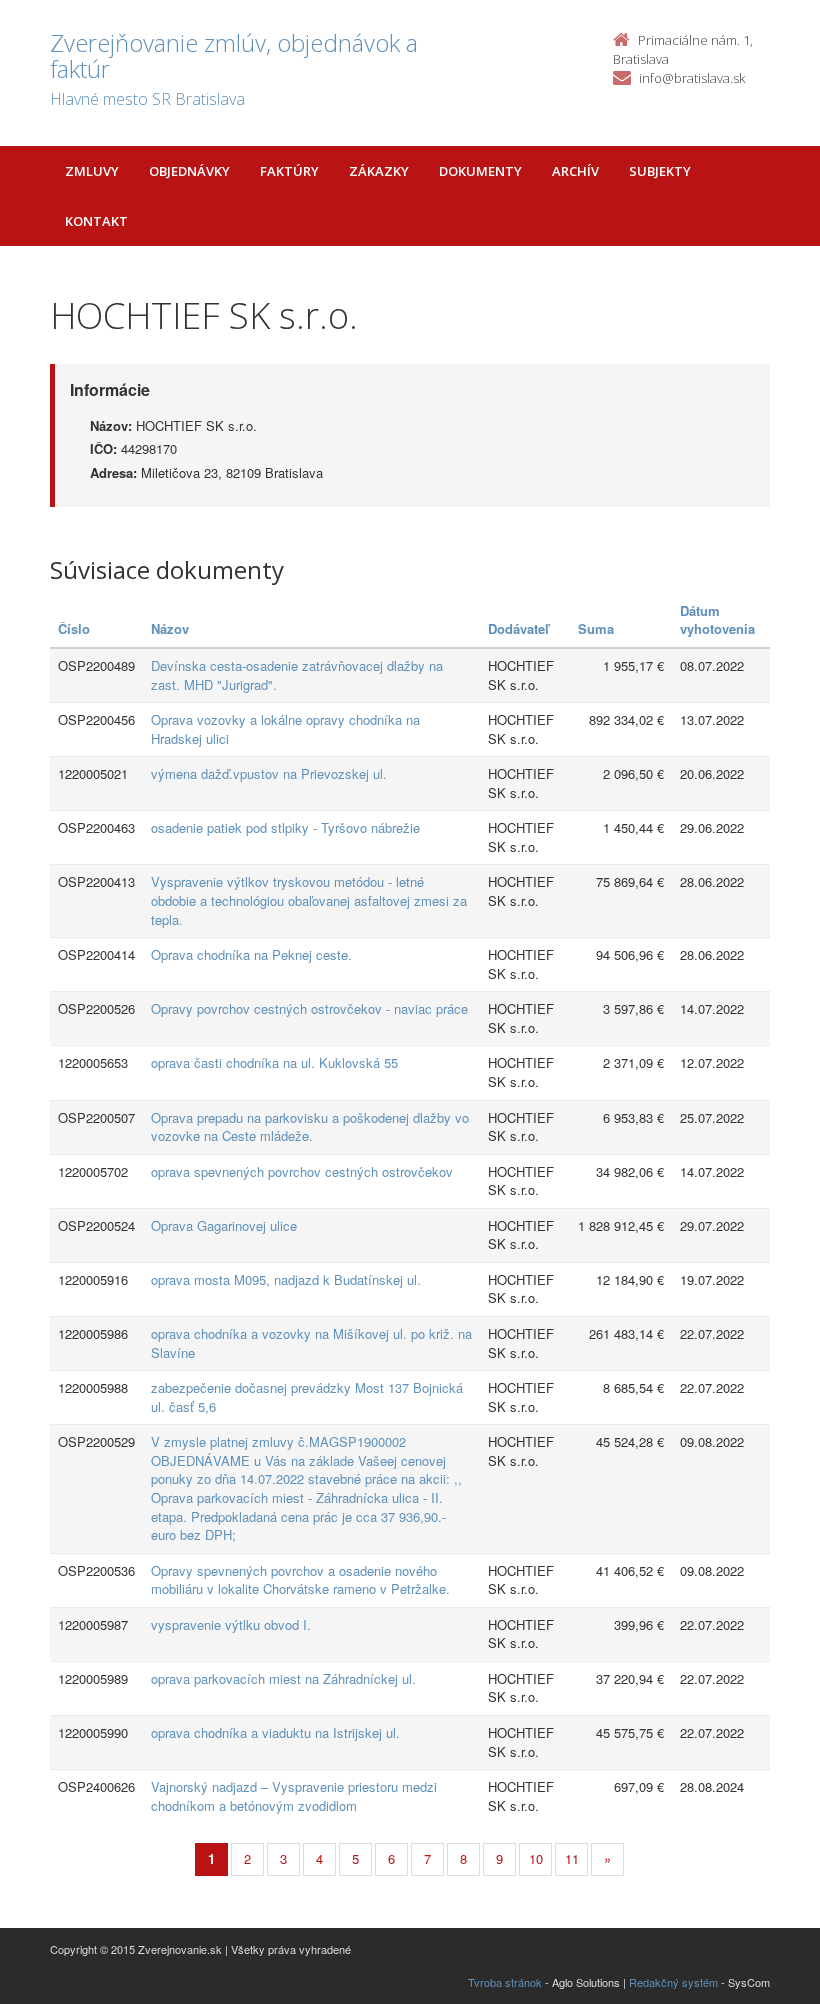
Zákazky (379, 171)
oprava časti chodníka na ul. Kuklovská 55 (274, 1062)
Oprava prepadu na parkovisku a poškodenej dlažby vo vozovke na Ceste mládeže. (310, 1127)
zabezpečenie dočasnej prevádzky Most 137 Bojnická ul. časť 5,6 (307, 1397)
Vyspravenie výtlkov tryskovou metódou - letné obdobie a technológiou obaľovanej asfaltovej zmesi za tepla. (309, 900)
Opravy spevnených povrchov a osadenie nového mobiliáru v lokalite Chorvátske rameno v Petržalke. (300, 1580)
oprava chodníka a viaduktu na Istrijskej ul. (275, 1732)
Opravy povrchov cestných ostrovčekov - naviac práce (309, 1008)
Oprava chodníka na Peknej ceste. (251, 954)
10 (536, 1858)
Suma (596, 628)
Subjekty (660, 171)
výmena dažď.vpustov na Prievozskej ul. (269, 773)
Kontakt (96, 221)
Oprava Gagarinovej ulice (224, 1225)
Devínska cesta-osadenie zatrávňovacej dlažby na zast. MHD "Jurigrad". (297, 675)
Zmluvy (92, 171)
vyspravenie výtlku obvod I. (231, 1624)
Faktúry (289, 171)
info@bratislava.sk (692, 78)
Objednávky (189, 171)
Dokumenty (480, 171)
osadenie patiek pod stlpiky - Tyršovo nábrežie (285, 827)
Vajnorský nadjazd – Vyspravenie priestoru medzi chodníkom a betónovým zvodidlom (294, 1796)
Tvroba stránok (505, 1982)
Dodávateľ (518, 628)
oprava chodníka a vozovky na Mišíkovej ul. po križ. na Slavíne (311, 1343)
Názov (170, 628)
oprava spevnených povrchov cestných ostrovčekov (302, 1171)
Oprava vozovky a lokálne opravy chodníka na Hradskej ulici (285, 729)
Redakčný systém (673, 1982)
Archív (575, 171)
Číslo (74, 628)
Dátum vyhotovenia (717, 620)
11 (572, 1858)
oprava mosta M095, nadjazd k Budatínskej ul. (286, 1279)
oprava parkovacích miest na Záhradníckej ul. (283, 1678)
